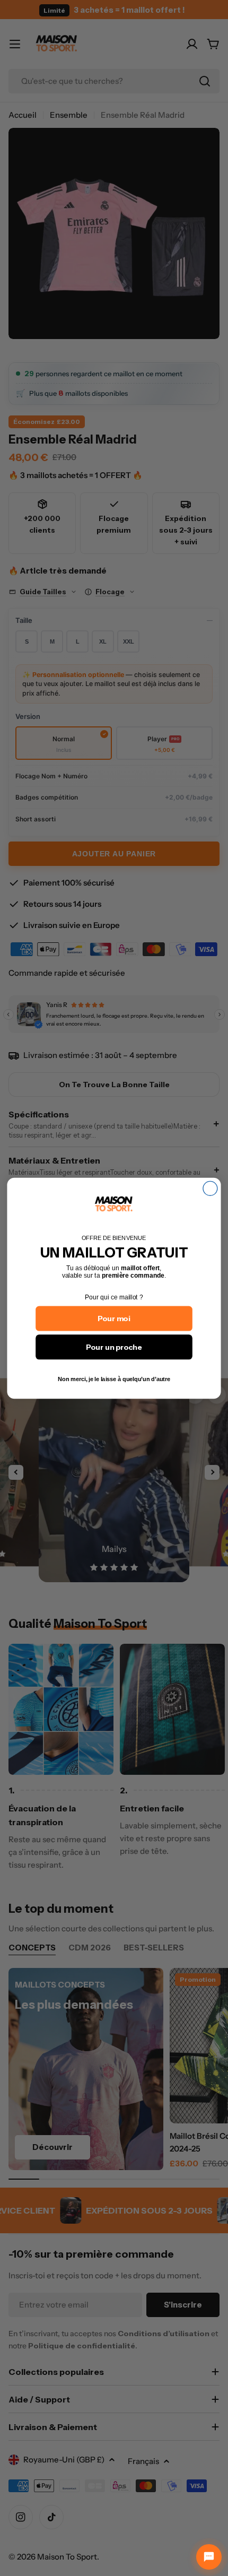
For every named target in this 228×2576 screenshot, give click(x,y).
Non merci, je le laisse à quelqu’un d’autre (114, 1379)
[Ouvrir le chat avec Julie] (209, 2557)
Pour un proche (114, 1347)
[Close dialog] (210, 1188)
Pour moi (114, 1318)
